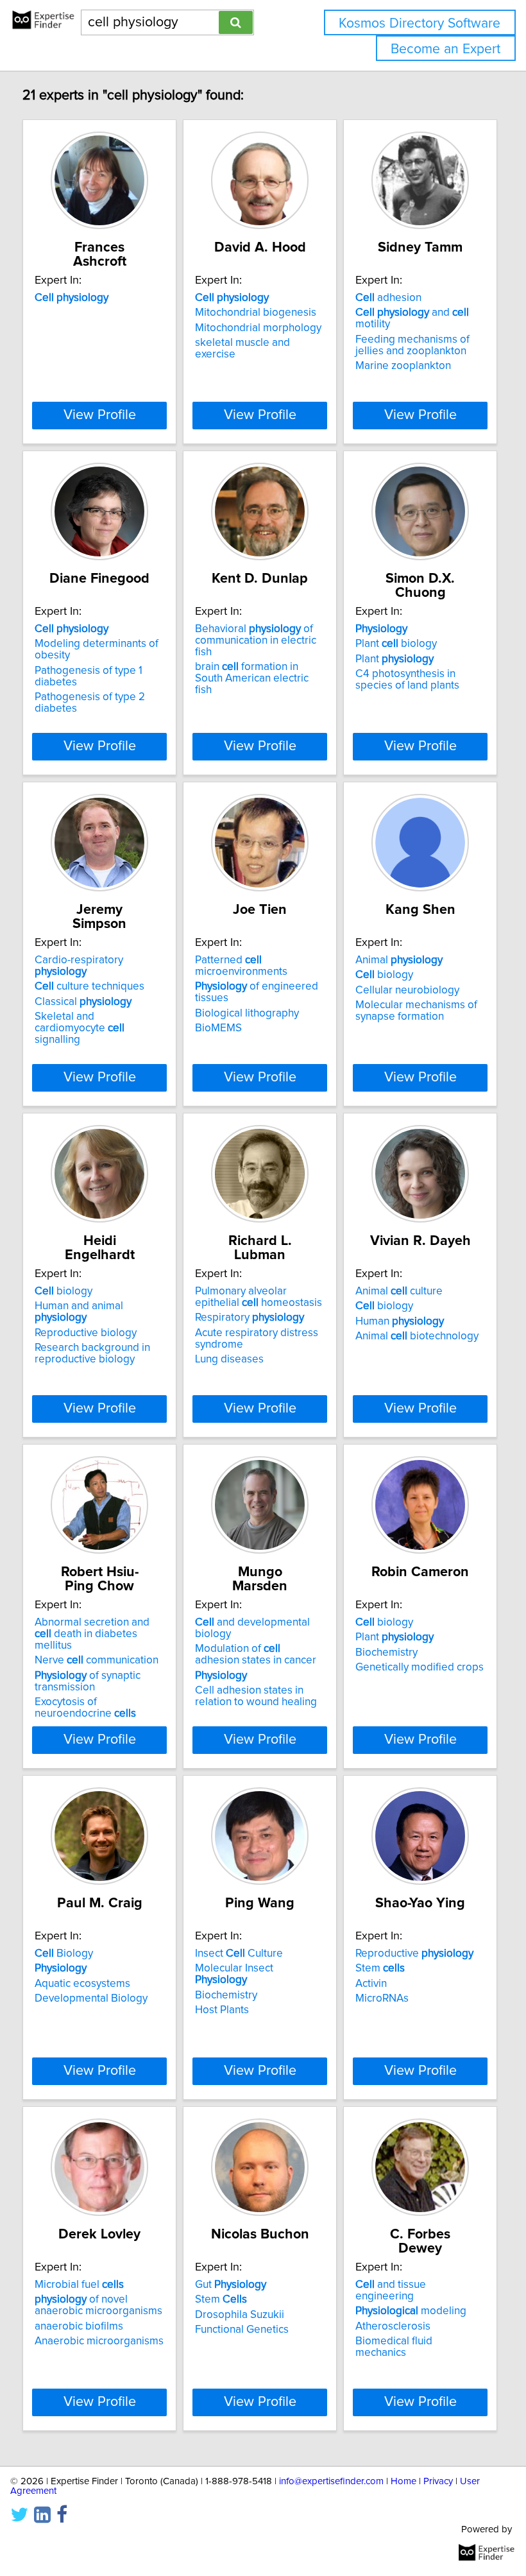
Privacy (438, 2481)
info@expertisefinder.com (331, 2481)
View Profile (100, 415)
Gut (231, 2285)
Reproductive (414, 1953)
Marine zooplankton (403, 366)
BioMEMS (218, 1028)
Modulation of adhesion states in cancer (256, 1654)
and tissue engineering (391, 2290)
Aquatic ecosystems (82, 1984)
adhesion (388, 298)
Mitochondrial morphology (258, 328)
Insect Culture (239, 1953)
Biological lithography (247, 1013)
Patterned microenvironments (241, 966)
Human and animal (79, 1312)
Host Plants (222, 2010)
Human (400, 1321)
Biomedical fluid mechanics (394, 2347)
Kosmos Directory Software (420, 23)
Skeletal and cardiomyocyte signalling (80, 1028)
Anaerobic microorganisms (99, 2341)
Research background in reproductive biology (92, 1353)
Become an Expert (445, 49)
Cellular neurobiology (407, 990)
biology (384, 975)
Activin (371, 1984)
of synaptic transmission (88, 1681)
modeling (411, 2311)
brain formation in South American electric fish (252, 678)
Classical (83, 1002)
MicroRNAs (382, 1998)
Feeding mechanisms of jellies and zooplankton (412, 345)
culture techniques (89, 986)
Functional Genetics (242, 2330)
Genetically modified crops (420, 1667)
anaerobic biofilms (79, 2326)
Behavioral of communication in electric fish (256, 640)
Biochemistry (386, 1653)
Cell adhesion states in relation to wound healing (256, 1696)
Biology (64, 1953)
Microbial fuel (79, 2285)
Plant (394, 659)
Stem (380, 1968)
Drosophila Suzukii (240, 2315)
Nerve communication (97, 1660)
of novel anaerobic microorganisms (98, 2305)
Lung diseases (229, 1359)
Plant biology (396, 644)
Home (403, 2481)
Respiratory (250, 1318)
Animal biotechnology (417, 1336)
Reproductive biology (86, 1333)
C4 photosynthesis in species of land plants (407, 680)
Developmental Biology (91, 1998)
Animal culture (399, 1291)
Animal (399, 960)
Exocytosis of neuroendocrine (85, 1708)
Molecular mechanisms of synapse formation (416, 1011)
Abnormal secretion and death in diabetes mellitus (92, 1634)
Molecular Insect (234, 1974)
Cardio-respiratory (79, 966)
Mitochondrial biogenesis (256, 313)
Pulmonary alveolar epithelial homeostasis (259, 1297)
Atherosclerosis (393, 2326)
